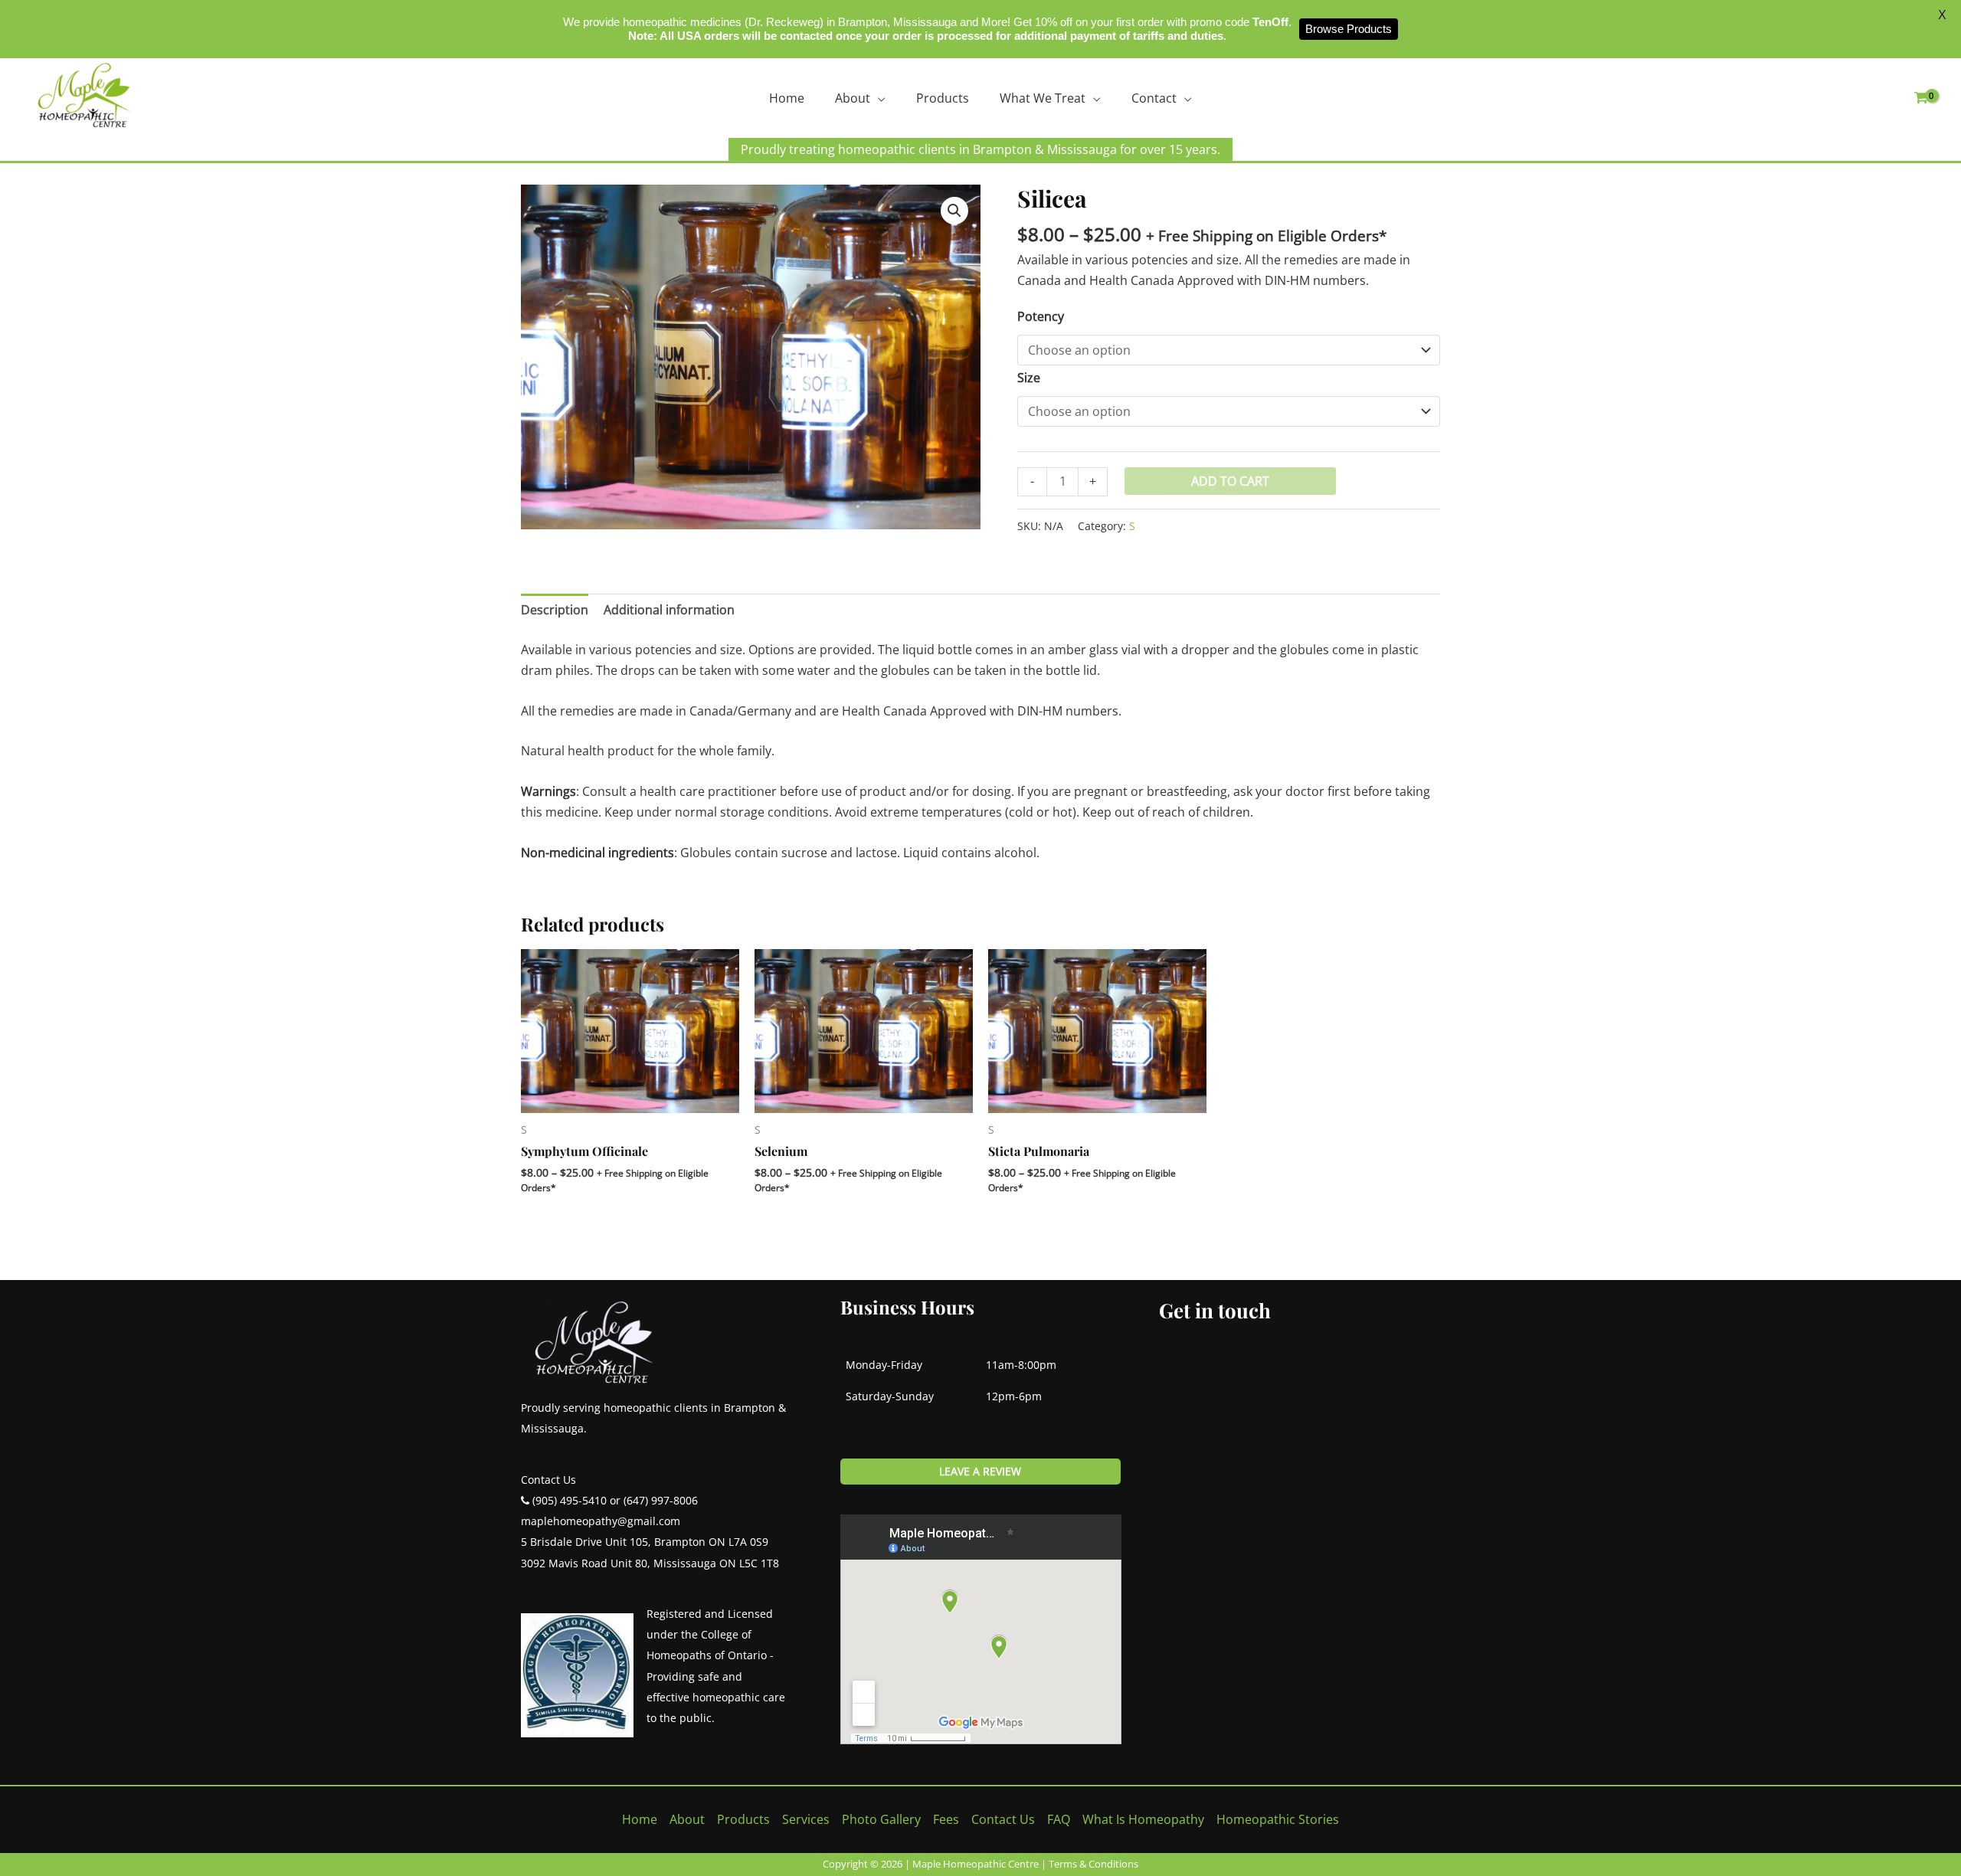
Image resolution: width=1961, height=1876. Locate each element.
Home (787, 98)
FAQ (1059, 1819)
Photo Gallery (881, 1819)
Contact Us (1003, 1819)
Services (806, 1819)
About (853, 98)
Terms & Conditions (1093, 1864)
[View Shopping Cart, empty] (1921, 98)
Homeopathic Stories (1278, 1819)
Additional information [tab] (669, 610)
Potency (1041, 316)
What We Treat (1043, 98)
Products (943, 98)
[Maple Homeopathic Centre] (84, 95)
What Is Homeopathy (1143, 1819)
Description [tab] (555, 610)
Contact (1154, 98)
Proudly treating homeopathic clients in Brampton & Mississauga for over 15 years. (980, 149)
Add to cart (1230, 481)
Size (1029, 378)
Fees (946, 1819)
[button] (954, 211)
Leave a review (980, 1471)
